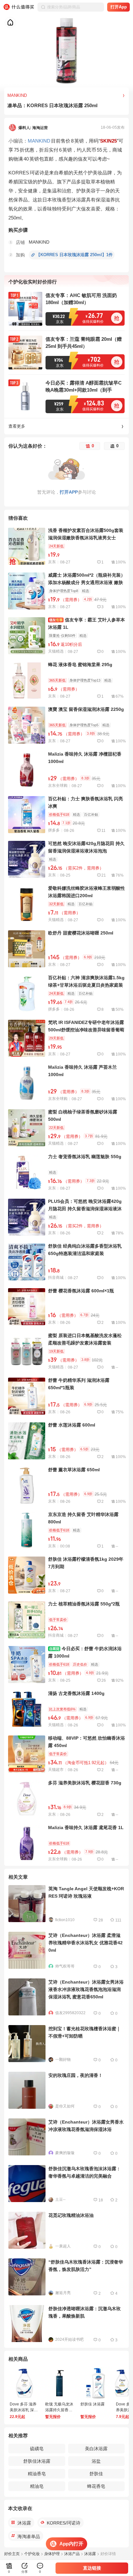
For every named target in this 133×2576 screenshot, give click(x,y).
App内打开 (71, 2544)
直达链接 (92, 2568)
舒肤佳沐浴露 (37, 2461)
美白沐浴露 (96, 2449)
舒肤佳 (96, 2474)
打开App (119, 7)
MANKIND (39, 141)
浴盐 (96, 2461)
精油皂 (37, 2486)
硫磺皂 (37, 2449)
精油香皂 (37, 2474)
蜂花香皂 (96, 2486)
